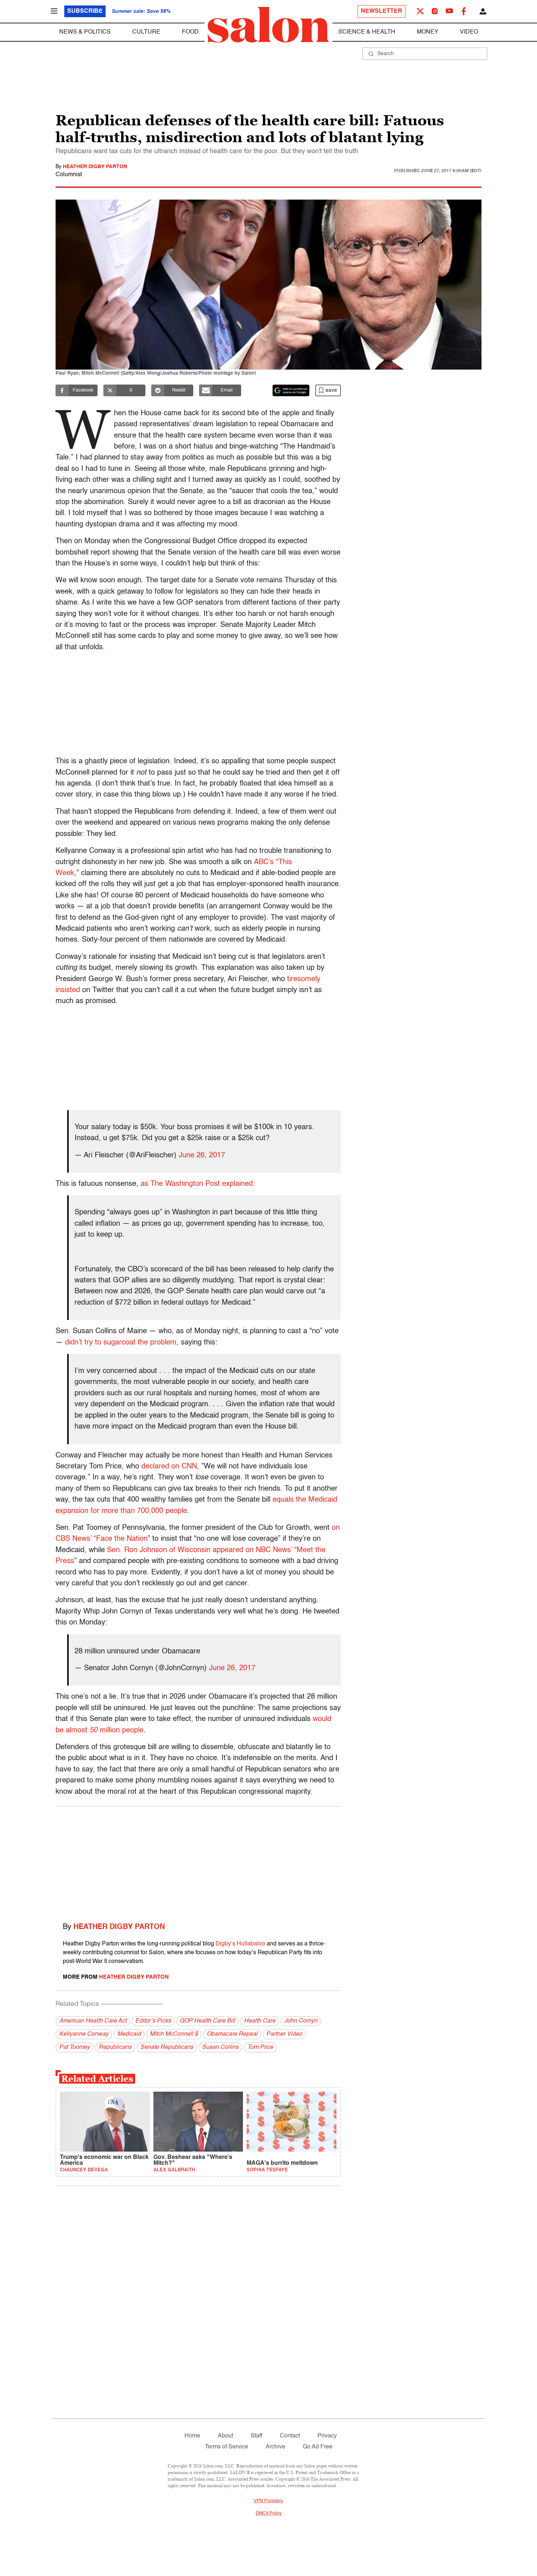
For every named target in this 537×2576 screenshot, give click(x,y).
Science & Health (367, 32)
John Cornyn (301, 2021)
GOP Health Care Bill (207, 2021)
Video (469, 32)
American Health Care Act (93, 2021)
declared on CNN (169, 1467)
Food (190, 32)
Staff (256, 2436)
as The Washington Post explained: (198, 1184)
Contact (290, 2436)
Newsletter (382, 11)
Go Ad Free (318, 2447)
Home (192, 2436)
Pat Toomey (75, 2047)
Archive (275, 2447)
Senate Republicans (167, 2047)
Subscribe (85, 11)
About (225, 2436)
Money (428, 32)
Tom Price (260, 2047)
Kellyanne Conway (84, 2034)
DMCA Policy (269, 2513)
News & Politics (85, 32)
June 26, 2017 (202, 1155)
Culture (146, 32)
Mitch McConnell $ (174, 2034)
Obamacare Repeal (232, 2034)
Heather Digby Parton (95, 167)
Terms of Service (226, 2447)
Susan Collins (220, 2047)
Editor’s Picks (153, 2021)
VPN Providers (268, 2501)
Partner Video (284, 2034)
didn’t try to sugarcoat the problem (121, 1343)
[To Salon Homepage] (268, 25)
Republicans (115, 2047)
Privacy (327, 2436)
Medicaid (129, 2034)
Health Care (260, 2021)
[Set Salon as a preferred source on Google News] (291, 390)
